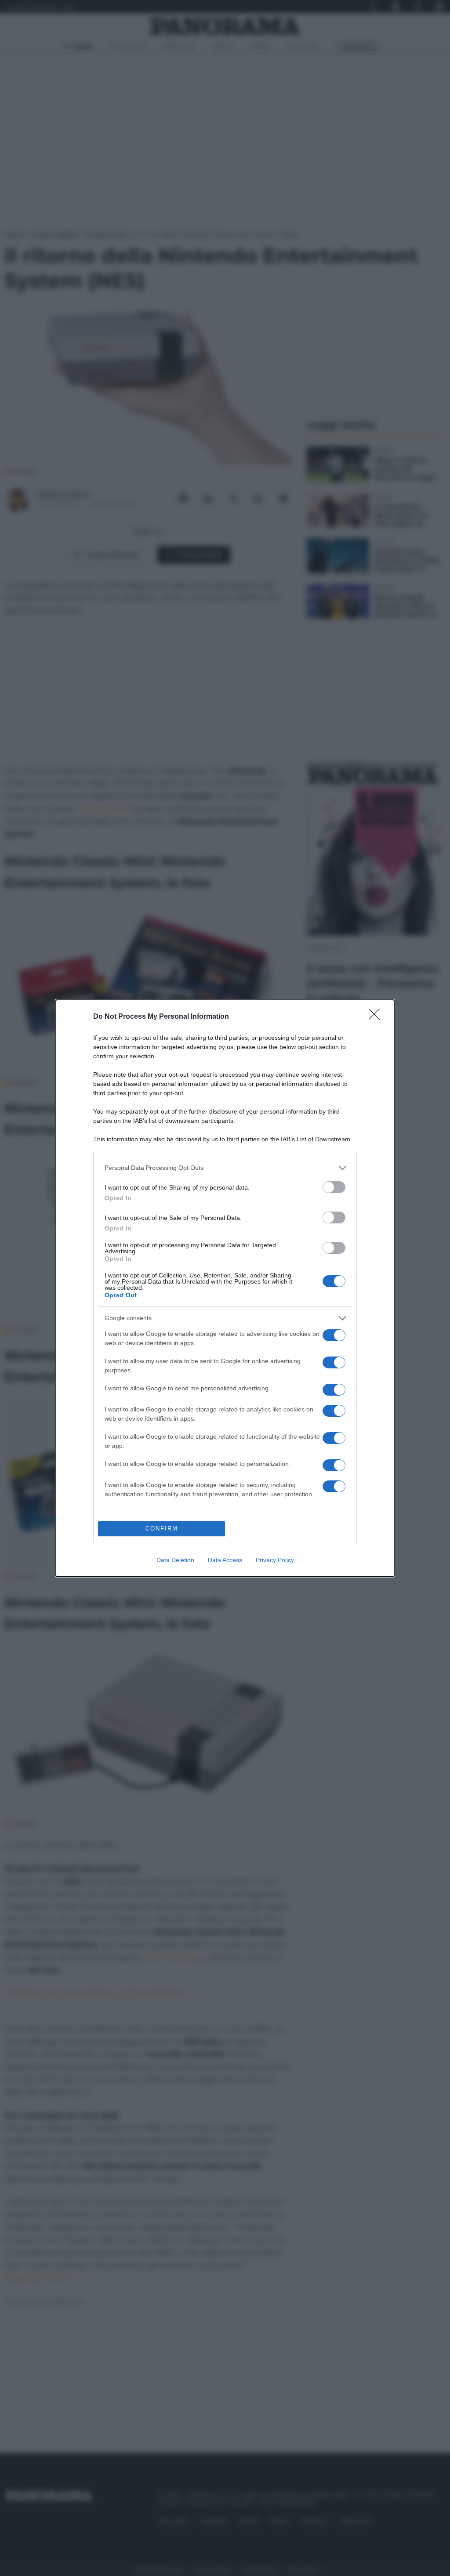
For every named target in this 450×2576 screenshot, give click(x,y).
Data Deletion (175, 1560)
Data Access (225, 1560)
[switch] (334, 1187)
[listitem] (225, 1168)
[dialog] (225, 1288)
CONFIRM (162, 1529)
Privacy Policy (275, 1560)
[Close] (377, 1017)
